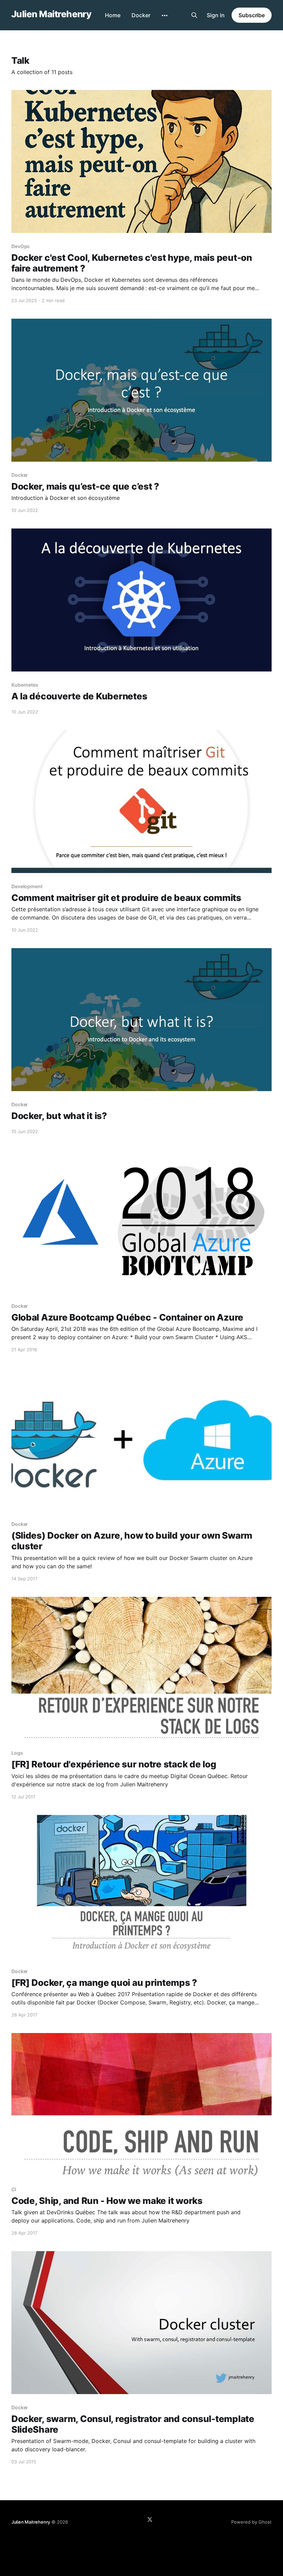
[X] (150, 2519)
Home (113, 15)
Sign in (216, 15)
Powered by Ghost (251, 2522)
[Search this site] (194, 15)
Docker (141, 15)
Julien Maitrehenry (51, 14)
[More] (165, 16)
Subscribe (252, 15)
